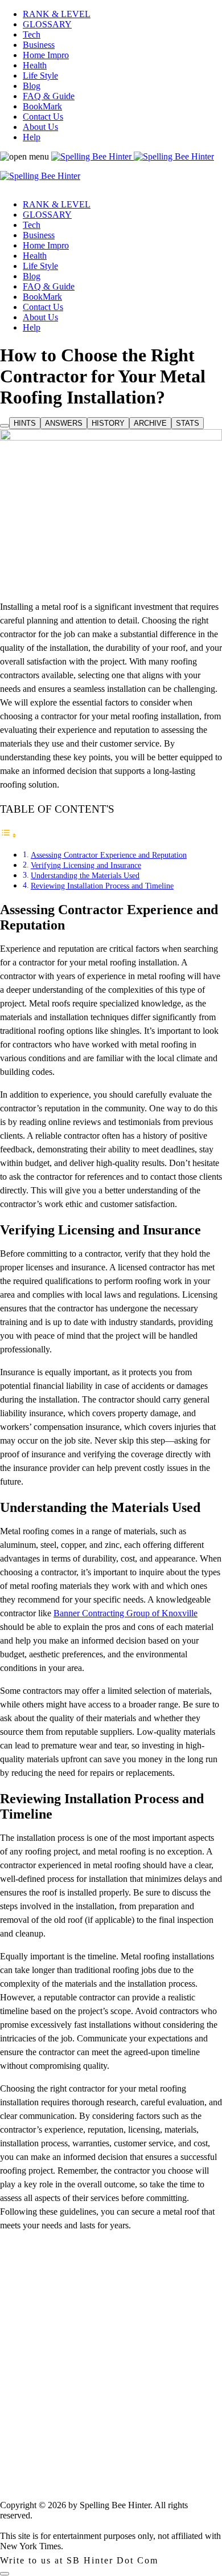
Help (32, 137)
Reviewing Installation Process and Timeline (102, 886)
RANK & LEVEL (57, 14)
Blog (32, 86)
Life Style (40, 76)
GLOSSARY (47, 24)
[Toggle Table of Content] (9, 835)
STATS (188, 423)
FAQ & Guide (49, 96)
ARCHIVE (150, 423)
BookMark (42, 106)
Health (35, 65)
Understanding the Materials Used (85, 875)
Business (39, 45)
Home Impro (46, 55)
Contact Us (43, 117)
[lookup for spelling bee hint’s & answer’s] (5, 426)
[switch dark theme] (5, 2574)
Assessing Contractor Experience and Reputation (109, 855)
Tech (32, 34)
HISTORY (108, 423)
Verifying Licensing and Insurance (86, 865)
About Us (40, 127)
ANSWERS (64, 423)
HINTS (25, 423)
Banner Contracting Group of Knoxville (126, 1613)
